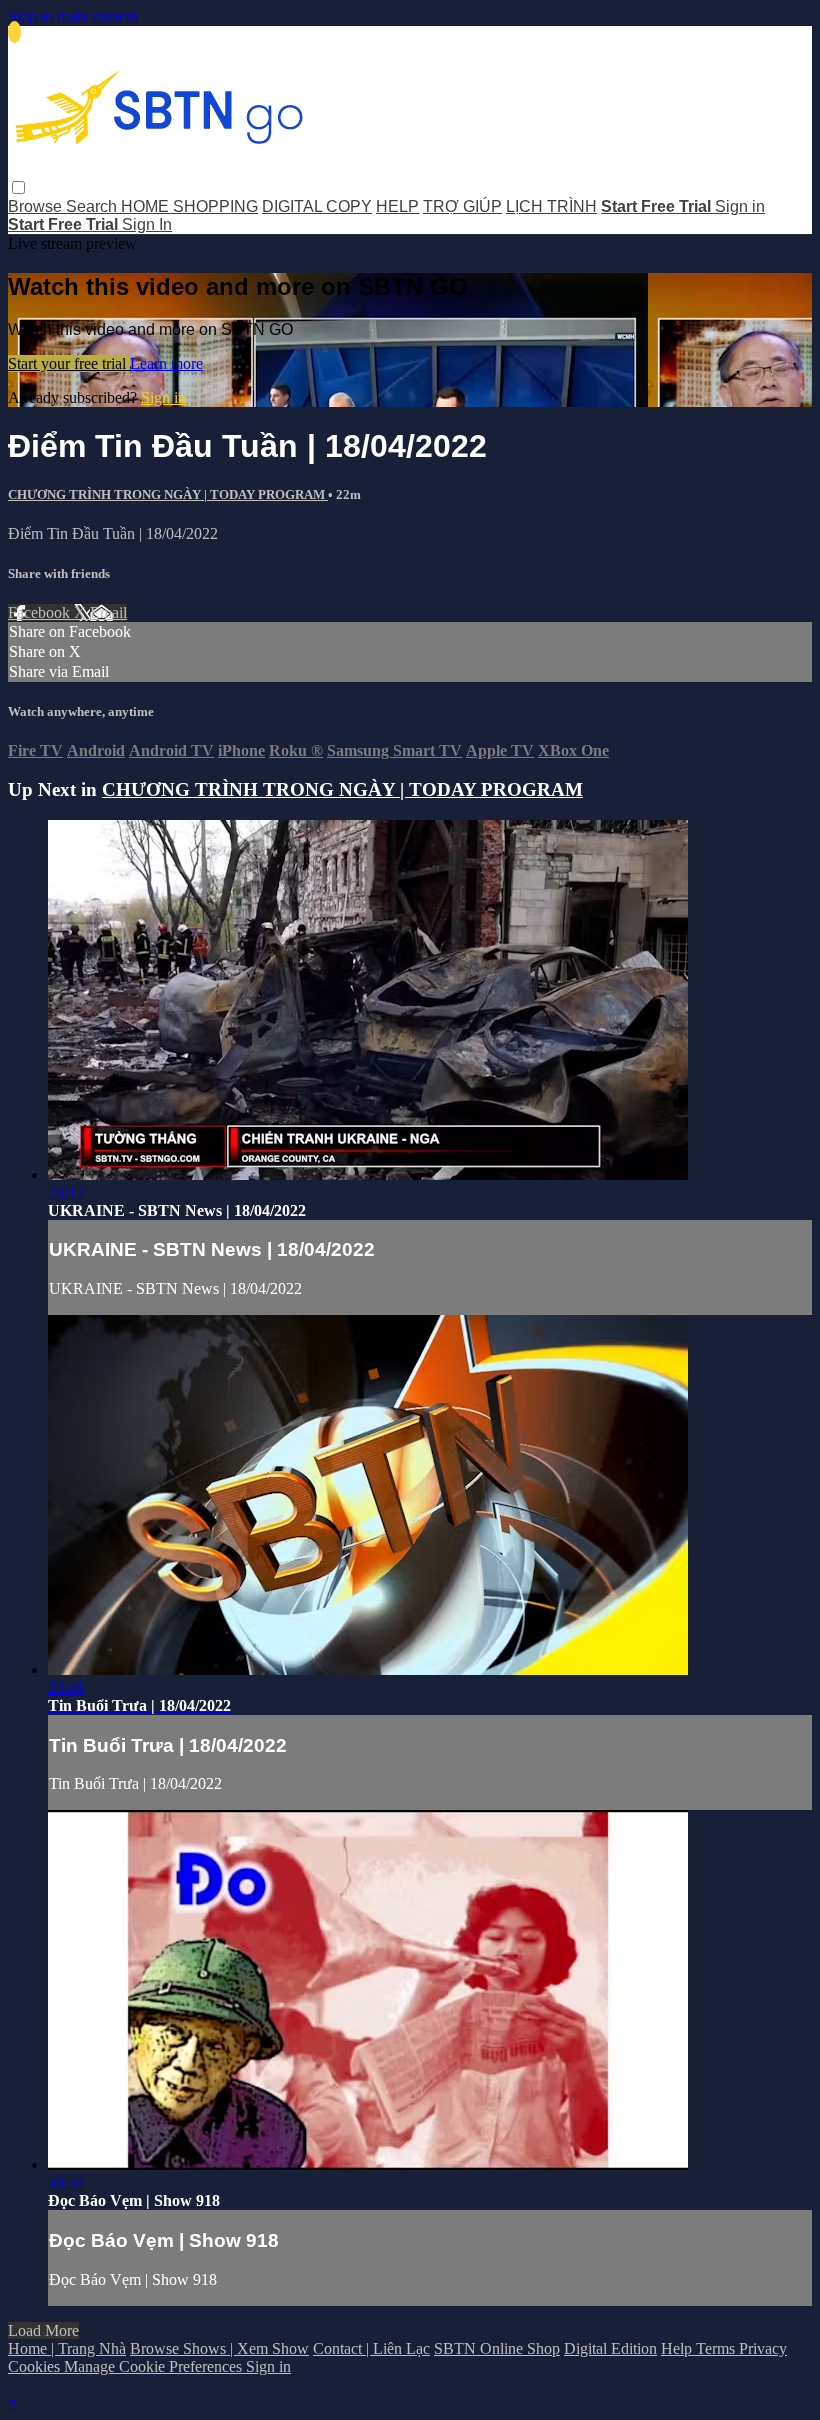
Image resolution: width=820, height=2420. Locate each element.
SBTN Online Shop (497, 2348)
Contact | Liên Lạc (371, 2348)
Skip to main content (73, 16)
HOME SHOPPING (189, 206)
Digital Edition (610, 2348)
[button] (18, 187)
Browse (37, 206)
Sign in (740, 206)
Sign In (147, 224)
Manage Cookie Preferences (155, 2366)
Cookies (36, 2366)
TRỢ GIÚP (462, 206)
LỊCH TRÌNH (551, 206)
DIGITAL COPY (317, 206)
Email (108, 612)
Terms (717, 2348)
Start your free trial (69, 363)
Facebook (41, 612)
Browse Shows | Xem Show (219, 2348)
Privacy (763, 2348)
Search (93, 206)
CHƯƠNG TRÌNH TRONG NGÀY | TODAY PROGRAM (168, 494)
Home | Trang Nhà (67, 2348)
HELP (397, 206)
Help (678, 2348)
